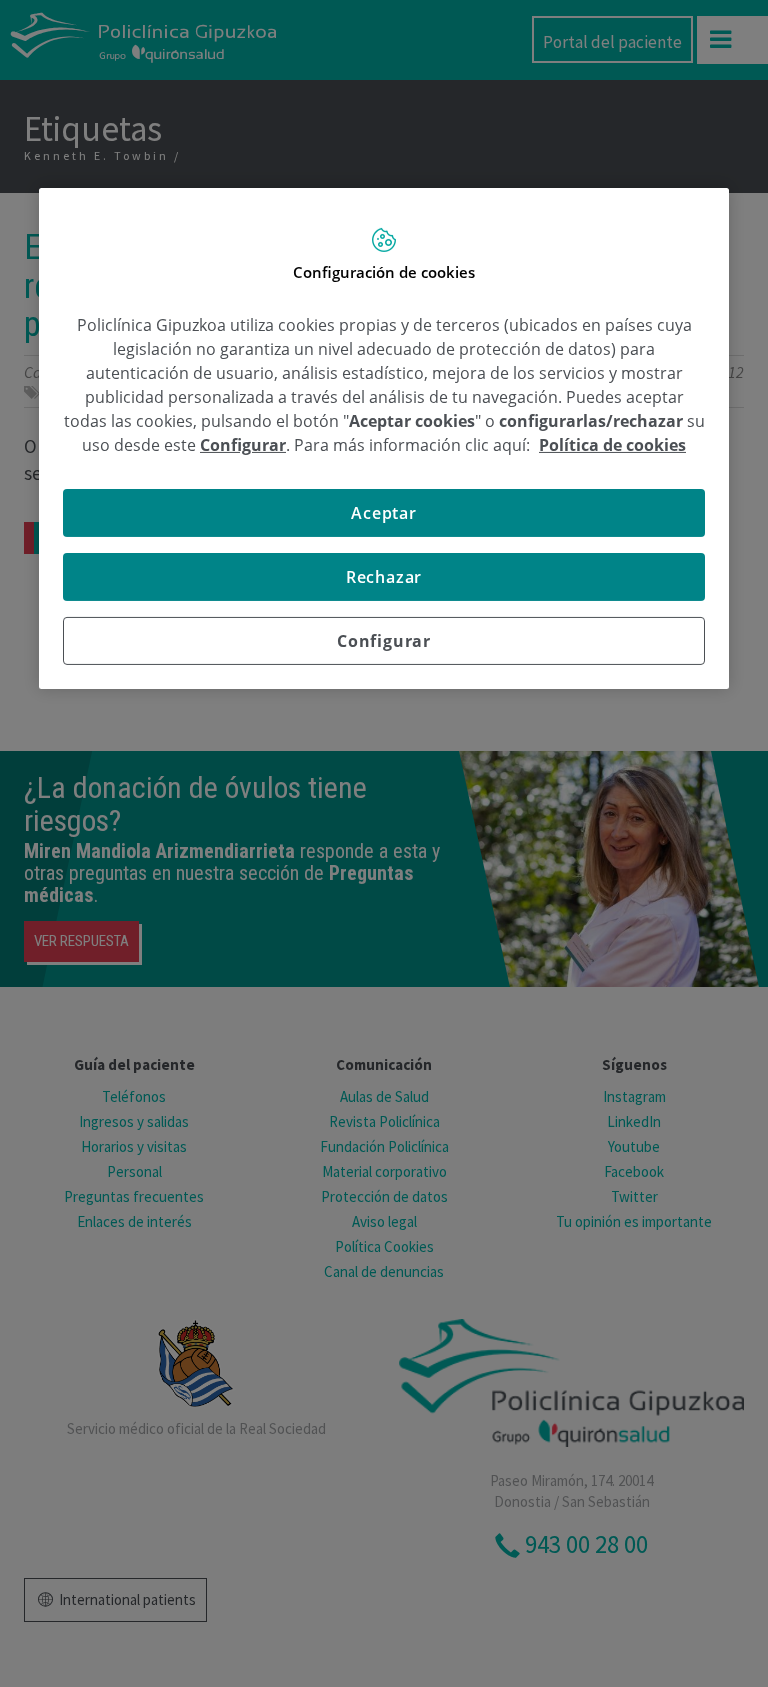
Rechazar (384, 576)
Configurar (384, 640)
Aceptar (384, 512)
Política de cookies (612, 444)
